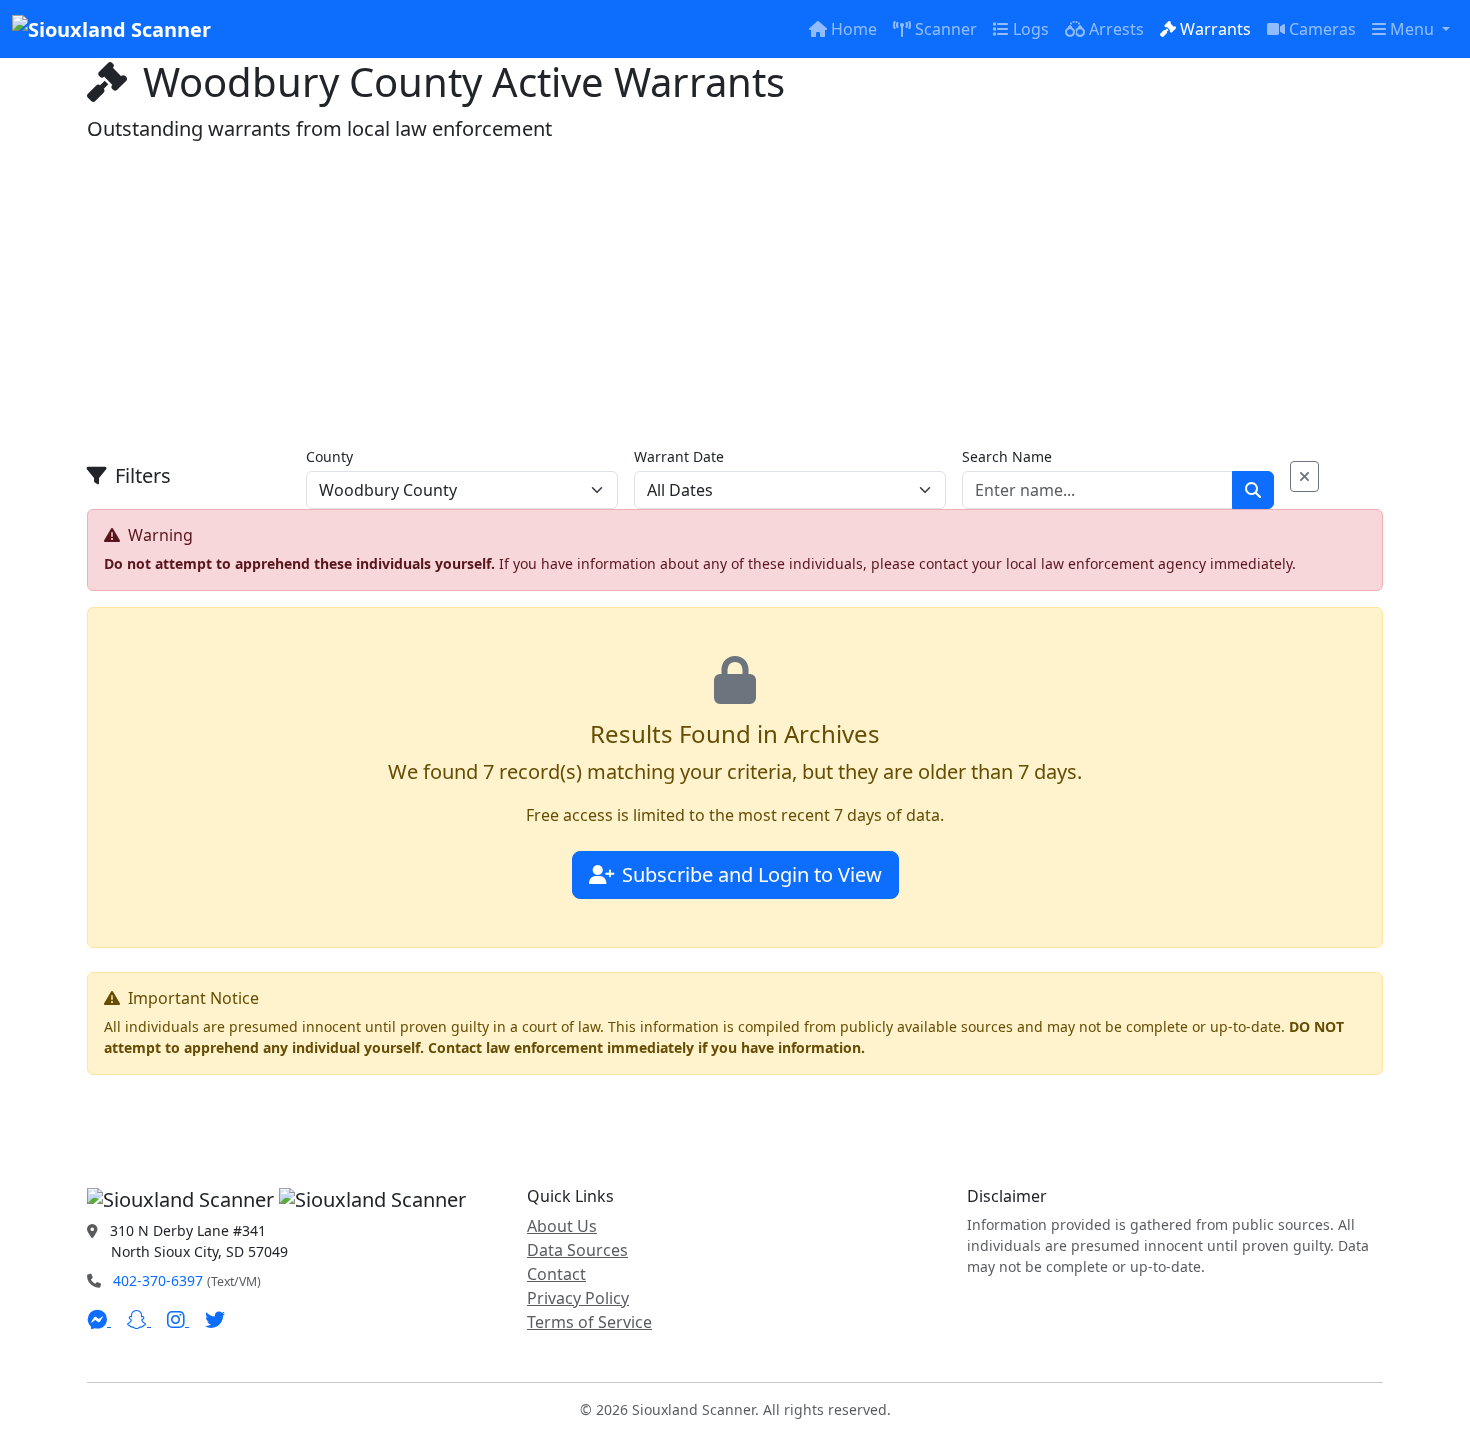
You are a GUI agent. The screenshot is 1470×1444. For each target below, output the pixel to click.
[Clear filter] (1304, 476)
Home (854, 29)
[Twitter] (215, 1320)
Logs (1031, 29)
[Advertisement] (735, 294)
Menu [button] (1414, 29)
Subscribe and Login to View (752, 874)
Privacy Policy (578, 1298)
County (329, 456)
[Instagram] (178, 1320)
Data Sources (577, 1250)
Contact (556, 1274)
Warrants (1215, 29)
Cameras (1322, 29)
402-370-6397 (158, 1280)
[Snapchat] (139, 1320)
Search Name (1007, 456)
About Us (562, 1226)
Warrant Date (679, 456)
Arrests (1116, 29)
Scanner (946, 29)
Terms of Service (589, 1322)
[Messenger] (99, 1320)
